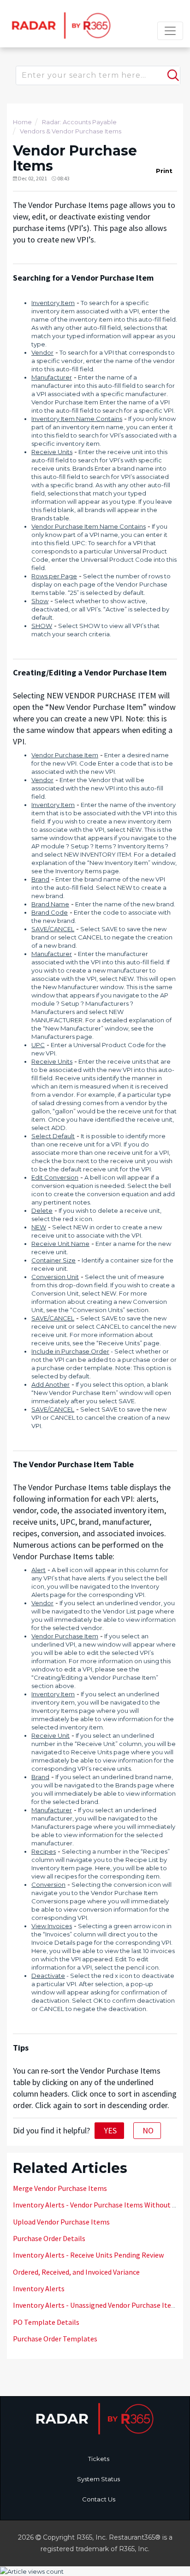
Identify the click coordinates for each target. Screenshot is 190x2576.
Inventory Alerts (39, 2288)
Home (22, 122)
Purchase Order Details (49, 2238)
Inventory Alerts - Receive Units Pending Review (88, 2255)
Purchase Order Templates (55, 2339)
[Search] (172, 71)
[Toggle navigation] (170, 31)
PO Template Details (46, 2322)
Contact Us (99, 2499)
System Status (98, 2479)
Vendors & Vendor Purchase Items (71, 131)
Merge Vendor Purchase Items (60, 2188)
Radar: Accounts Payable (79, 122)
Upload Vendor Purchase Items (61, 2222)
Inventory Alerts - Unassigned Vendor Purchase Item (95, 2305)
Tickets (99, 2459)
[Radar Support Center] (60, 25)
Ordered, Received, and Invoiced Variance (76, 2272)
